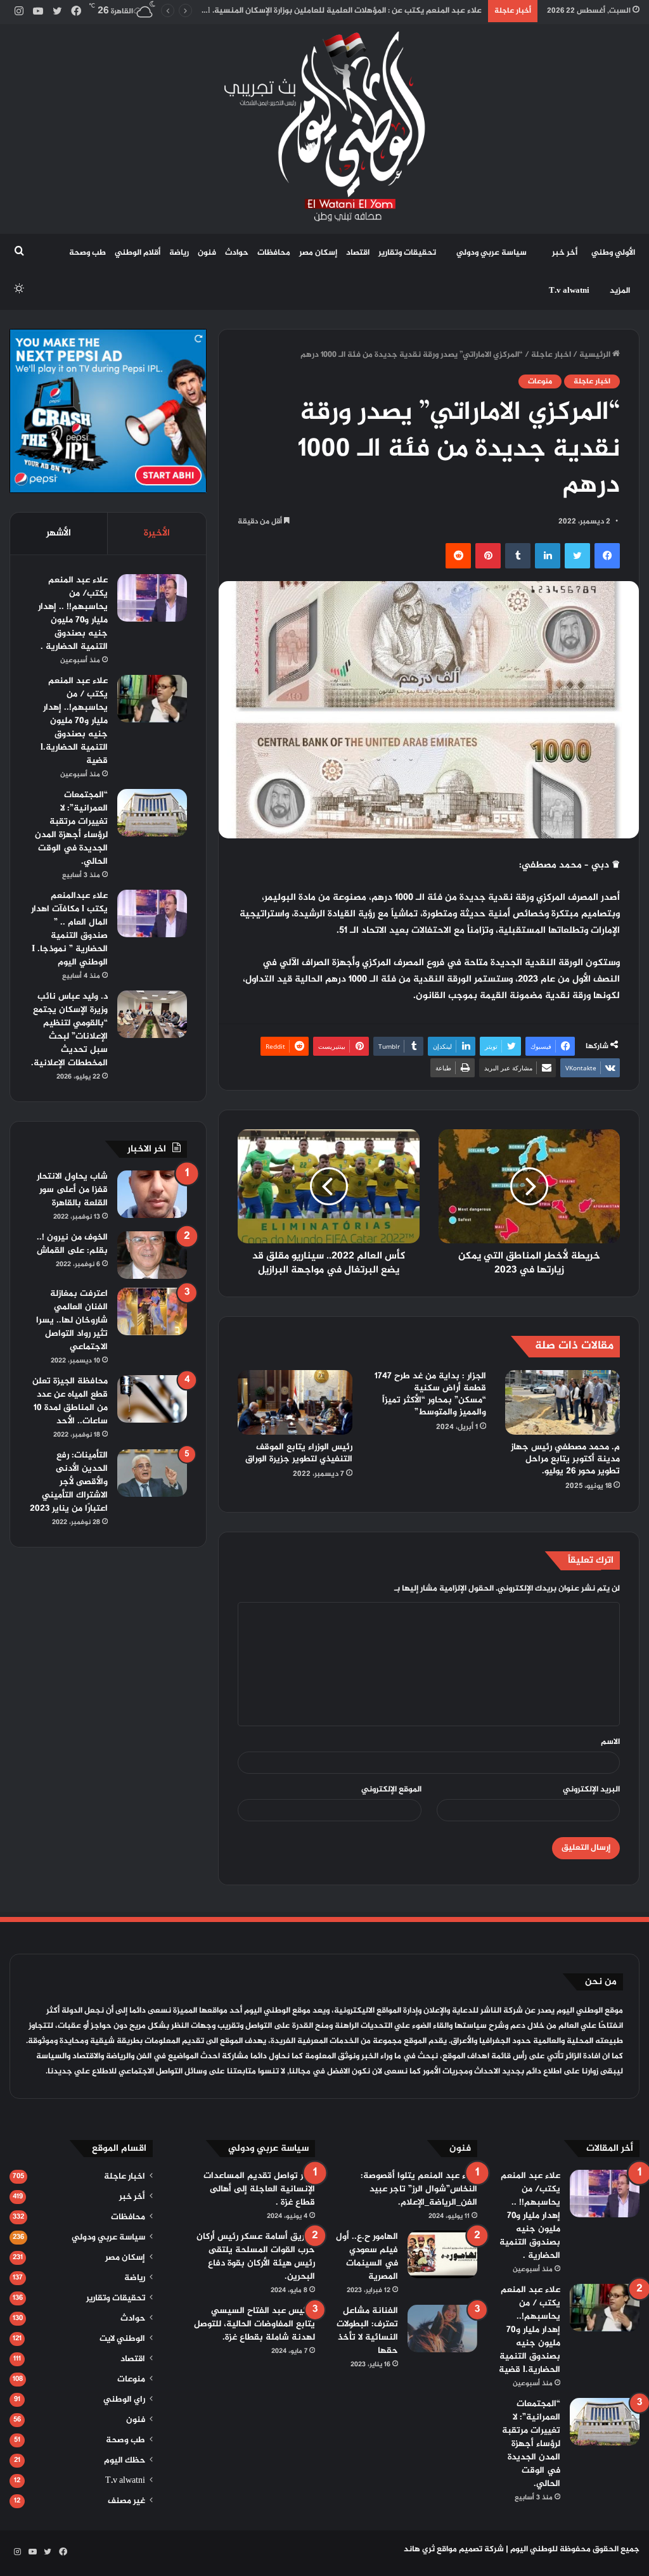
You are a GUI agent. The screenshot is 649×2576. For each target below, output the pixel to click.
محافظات (274, 253)
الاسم (610, 1742)
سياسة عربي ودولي (492, 253)
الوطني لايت (122, 2339)
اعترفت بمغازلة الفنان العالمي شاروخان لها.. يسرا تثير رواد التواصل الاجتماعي (72, 1320)
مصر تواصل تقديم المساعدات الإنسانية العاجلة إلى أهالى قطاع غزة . (259, 2189)
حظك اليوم (125, 2461)
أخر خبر (565, 253)
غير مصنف (126, 2501)
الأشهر (59, 533)
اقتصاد (358, 253)
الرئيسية (596, 355)
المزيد (620, 291)
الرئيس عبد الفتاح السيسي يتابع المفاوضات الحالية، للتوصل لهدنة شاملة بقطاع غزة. (254, 2324)
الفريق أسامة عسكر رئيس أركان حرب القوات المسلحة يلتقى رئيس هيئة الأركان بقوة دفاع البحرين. (256, 2257)
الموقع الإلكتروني (391, 1790)
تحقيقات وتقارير (407, 253)
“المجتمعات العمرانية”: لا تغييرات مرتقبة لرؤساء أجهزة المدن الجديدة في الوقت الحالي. (71, 828)
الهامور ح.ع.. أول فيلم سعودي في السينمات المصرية (367, 2257)
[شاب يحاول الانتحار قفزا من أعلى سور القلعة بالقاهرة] (152, 1194)
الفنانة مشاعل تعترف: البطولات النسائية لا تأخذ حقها (367, 2331)
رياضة (179, 253)
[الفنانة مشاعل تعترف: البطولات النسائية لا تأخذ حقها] (442, 2329)
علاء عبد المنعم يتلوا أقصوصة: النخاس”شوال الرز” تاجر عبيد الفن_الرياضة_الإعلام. (419, 2189)
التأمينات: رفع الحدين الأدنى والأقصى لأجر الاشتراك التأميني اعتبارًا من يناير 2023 (69, 1482)
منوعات (540, 381)
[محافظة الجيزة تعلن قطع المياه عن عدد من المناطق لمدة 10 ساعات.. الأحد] (152, 1399)
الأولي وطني (613, 253)
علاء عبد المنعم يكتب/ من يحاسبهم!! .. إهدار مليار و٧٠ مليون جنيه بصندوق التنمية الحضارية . (73, 613)
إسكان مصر (318, 253)
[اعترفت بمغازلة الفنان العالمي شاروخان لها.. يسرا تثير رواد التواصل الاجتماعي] (152, 1311)
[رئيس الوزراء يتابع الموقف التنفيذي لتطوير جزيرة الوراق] (295, 1402)
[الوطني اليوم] (325, 126)
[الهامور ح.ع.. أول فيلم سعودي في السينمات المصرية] (442, 2254)
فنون (207, 253)
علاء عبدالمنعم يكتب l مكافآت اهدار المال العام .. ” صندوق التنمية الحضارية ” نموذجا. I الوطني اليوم (69, 929)
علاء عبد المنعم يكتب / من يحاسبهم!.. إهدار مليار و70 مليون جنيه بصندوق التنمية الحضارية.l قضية (74, 721)
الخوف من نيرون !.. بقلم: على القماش (72, 1244)
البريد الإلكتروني (591, 1790)
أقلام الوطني (138, 253)
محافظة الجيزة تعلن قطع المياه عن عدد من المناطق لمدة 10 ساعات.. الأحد (70, 1401)
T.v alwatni (569, 291)
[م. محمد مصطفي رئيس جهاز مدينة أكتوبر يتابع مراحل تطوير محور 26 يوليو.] (562, 1402)
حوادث (237, 253)
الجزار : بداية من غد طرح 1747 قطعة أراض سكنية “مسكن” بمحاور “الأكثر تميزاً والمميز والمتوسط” (430, 1394)
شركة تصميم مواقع (470, 2549)
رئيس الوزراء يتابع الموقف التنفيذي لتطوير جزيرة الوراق (299, 1453)
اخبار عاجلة (551, 355)
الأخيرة (157, 533)
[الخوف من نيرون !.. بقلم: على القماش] (152, 1255)
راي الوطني (124, 2400)
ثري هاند (419, 2549)
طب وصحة (87, 253)
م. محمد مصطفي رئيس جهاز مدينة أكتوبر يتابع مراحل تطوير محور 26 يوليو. (565, 1459)
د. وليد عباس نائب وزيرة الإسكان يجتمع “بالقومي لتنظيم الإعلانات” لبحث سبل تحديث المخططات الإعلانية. (69, 1030)
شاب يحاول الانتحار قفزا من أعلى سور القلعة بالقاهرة (72, 1190)
